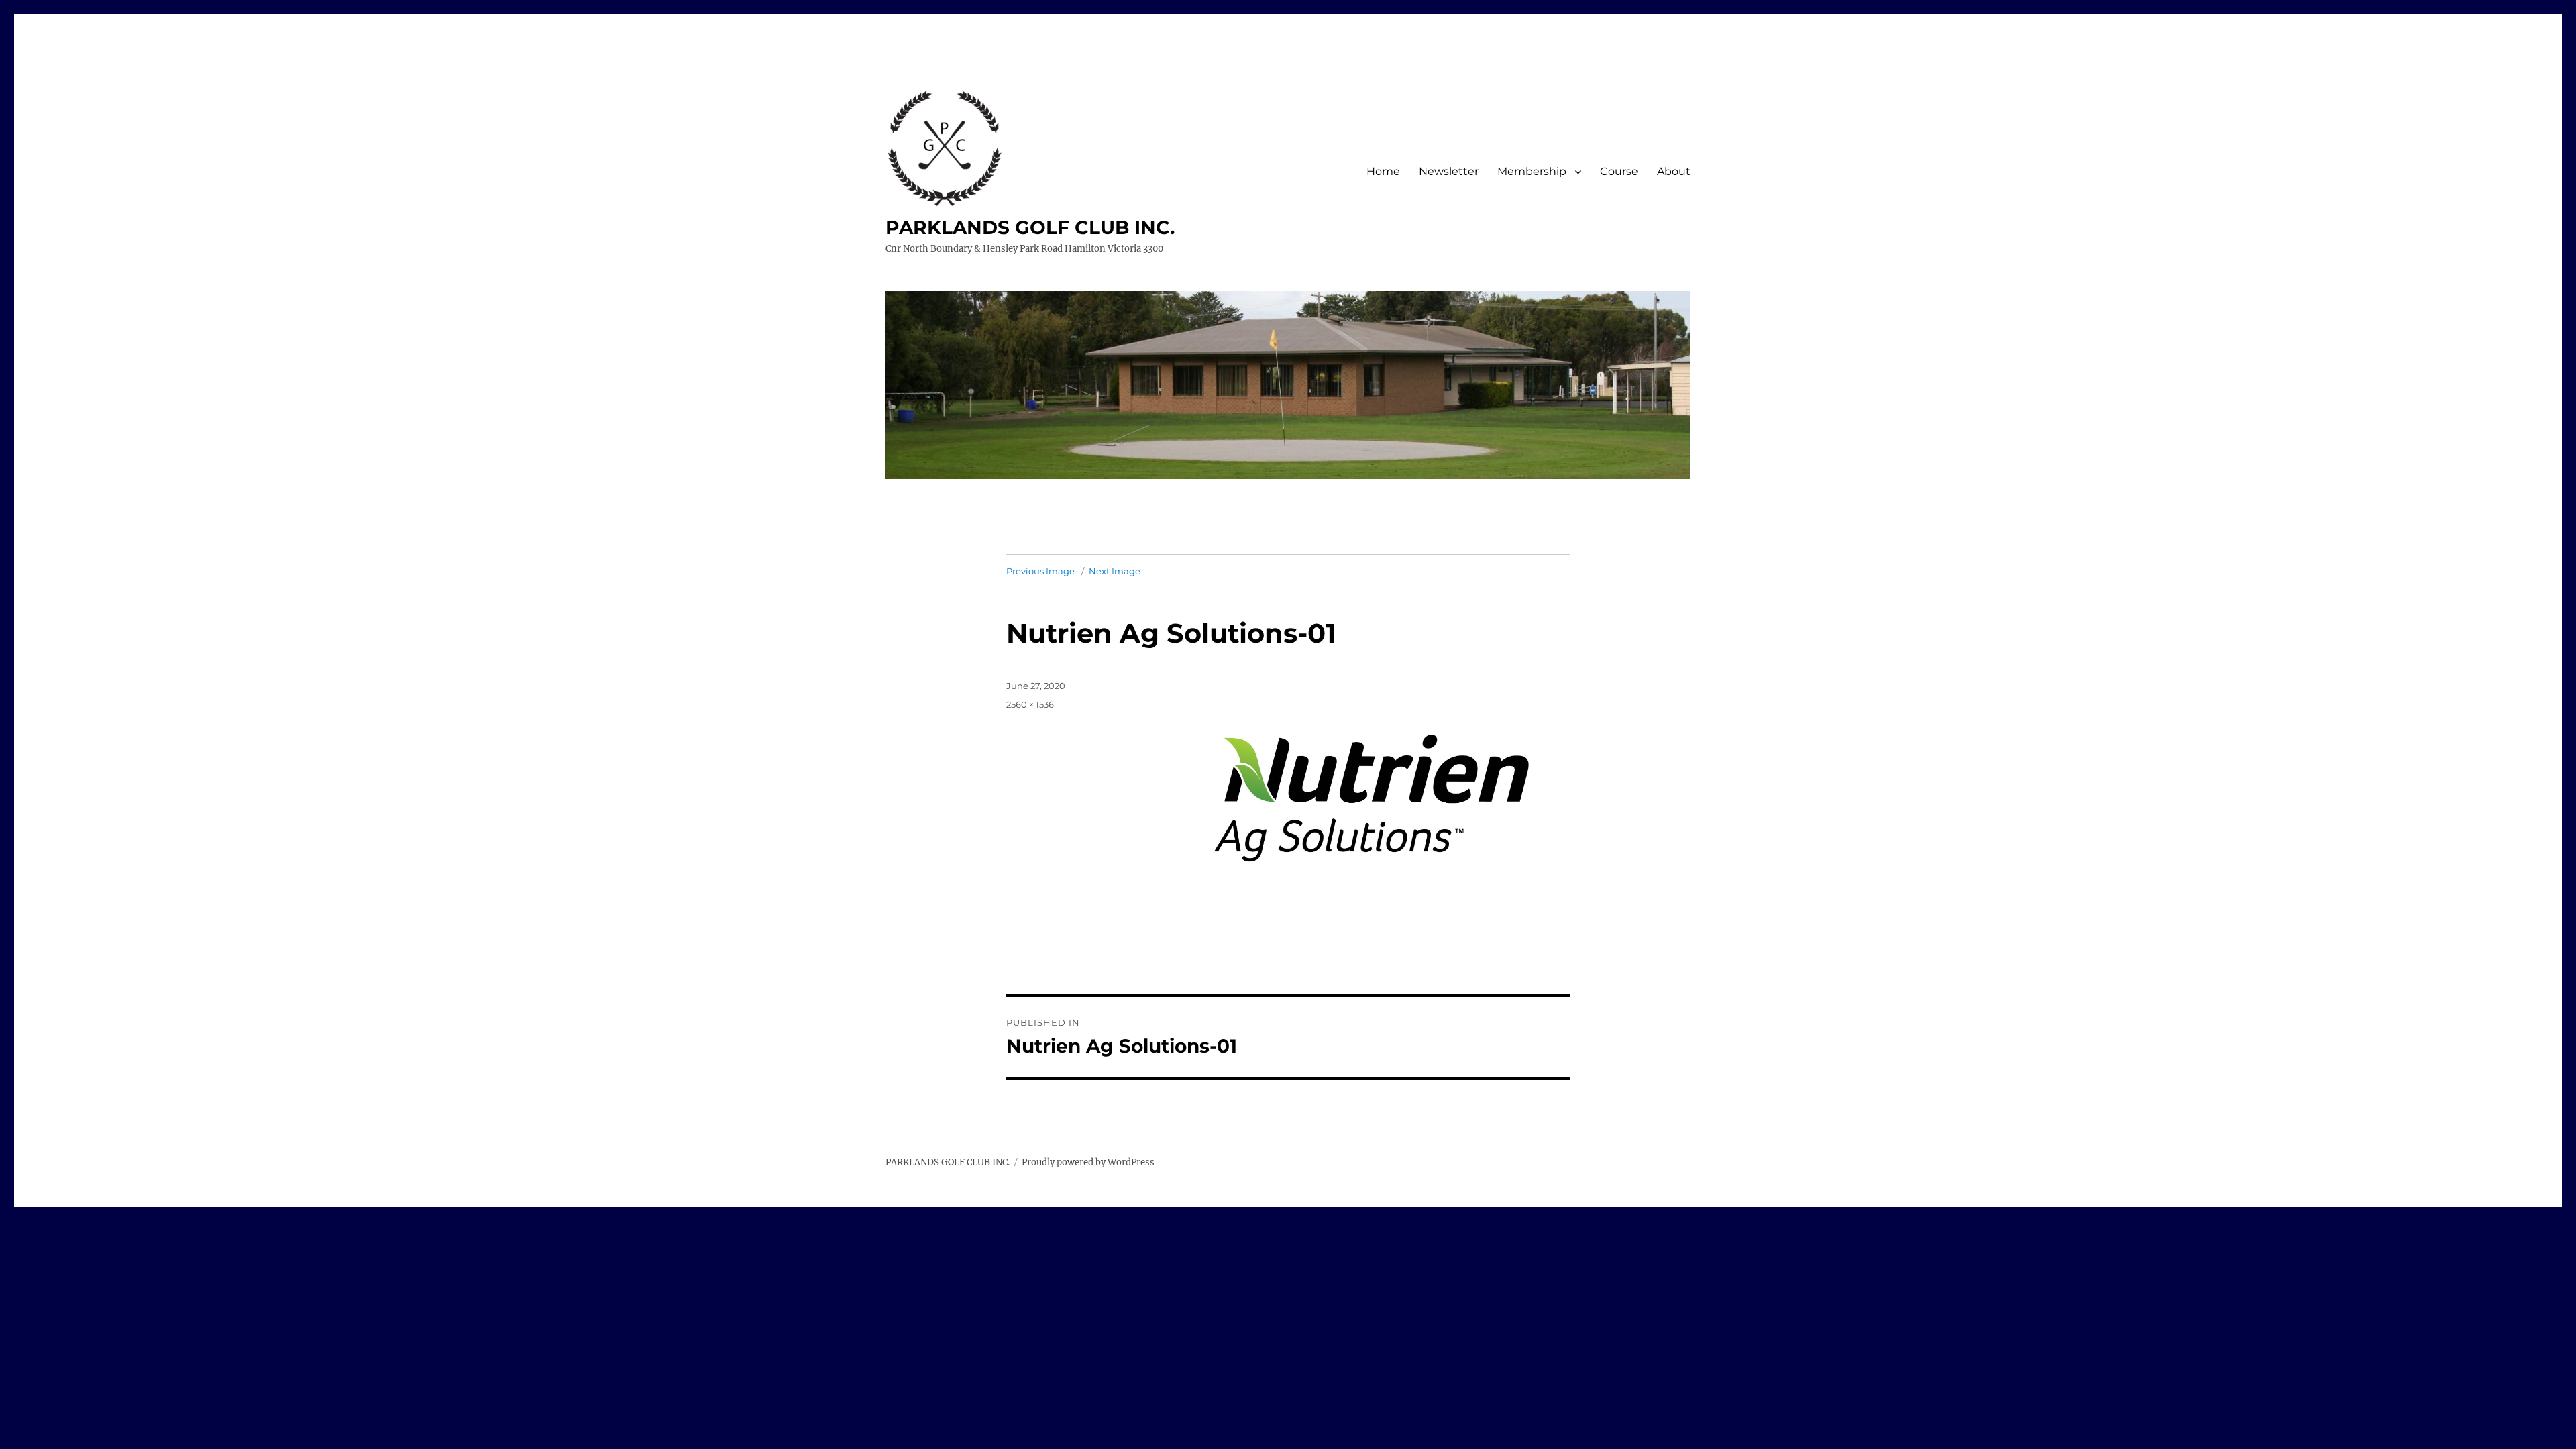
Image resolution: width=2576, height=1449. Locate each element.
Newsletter (1449, 171)
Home (1383, 171)
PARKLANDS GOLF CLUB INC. (1030, 227)
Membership (1532, 171)
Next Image (1115, 571)
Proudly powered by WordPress (1088, 1162)
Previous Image (1040, 571)
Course (1619, 171)
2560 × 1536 (1030, 704)
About (1674, 171)
